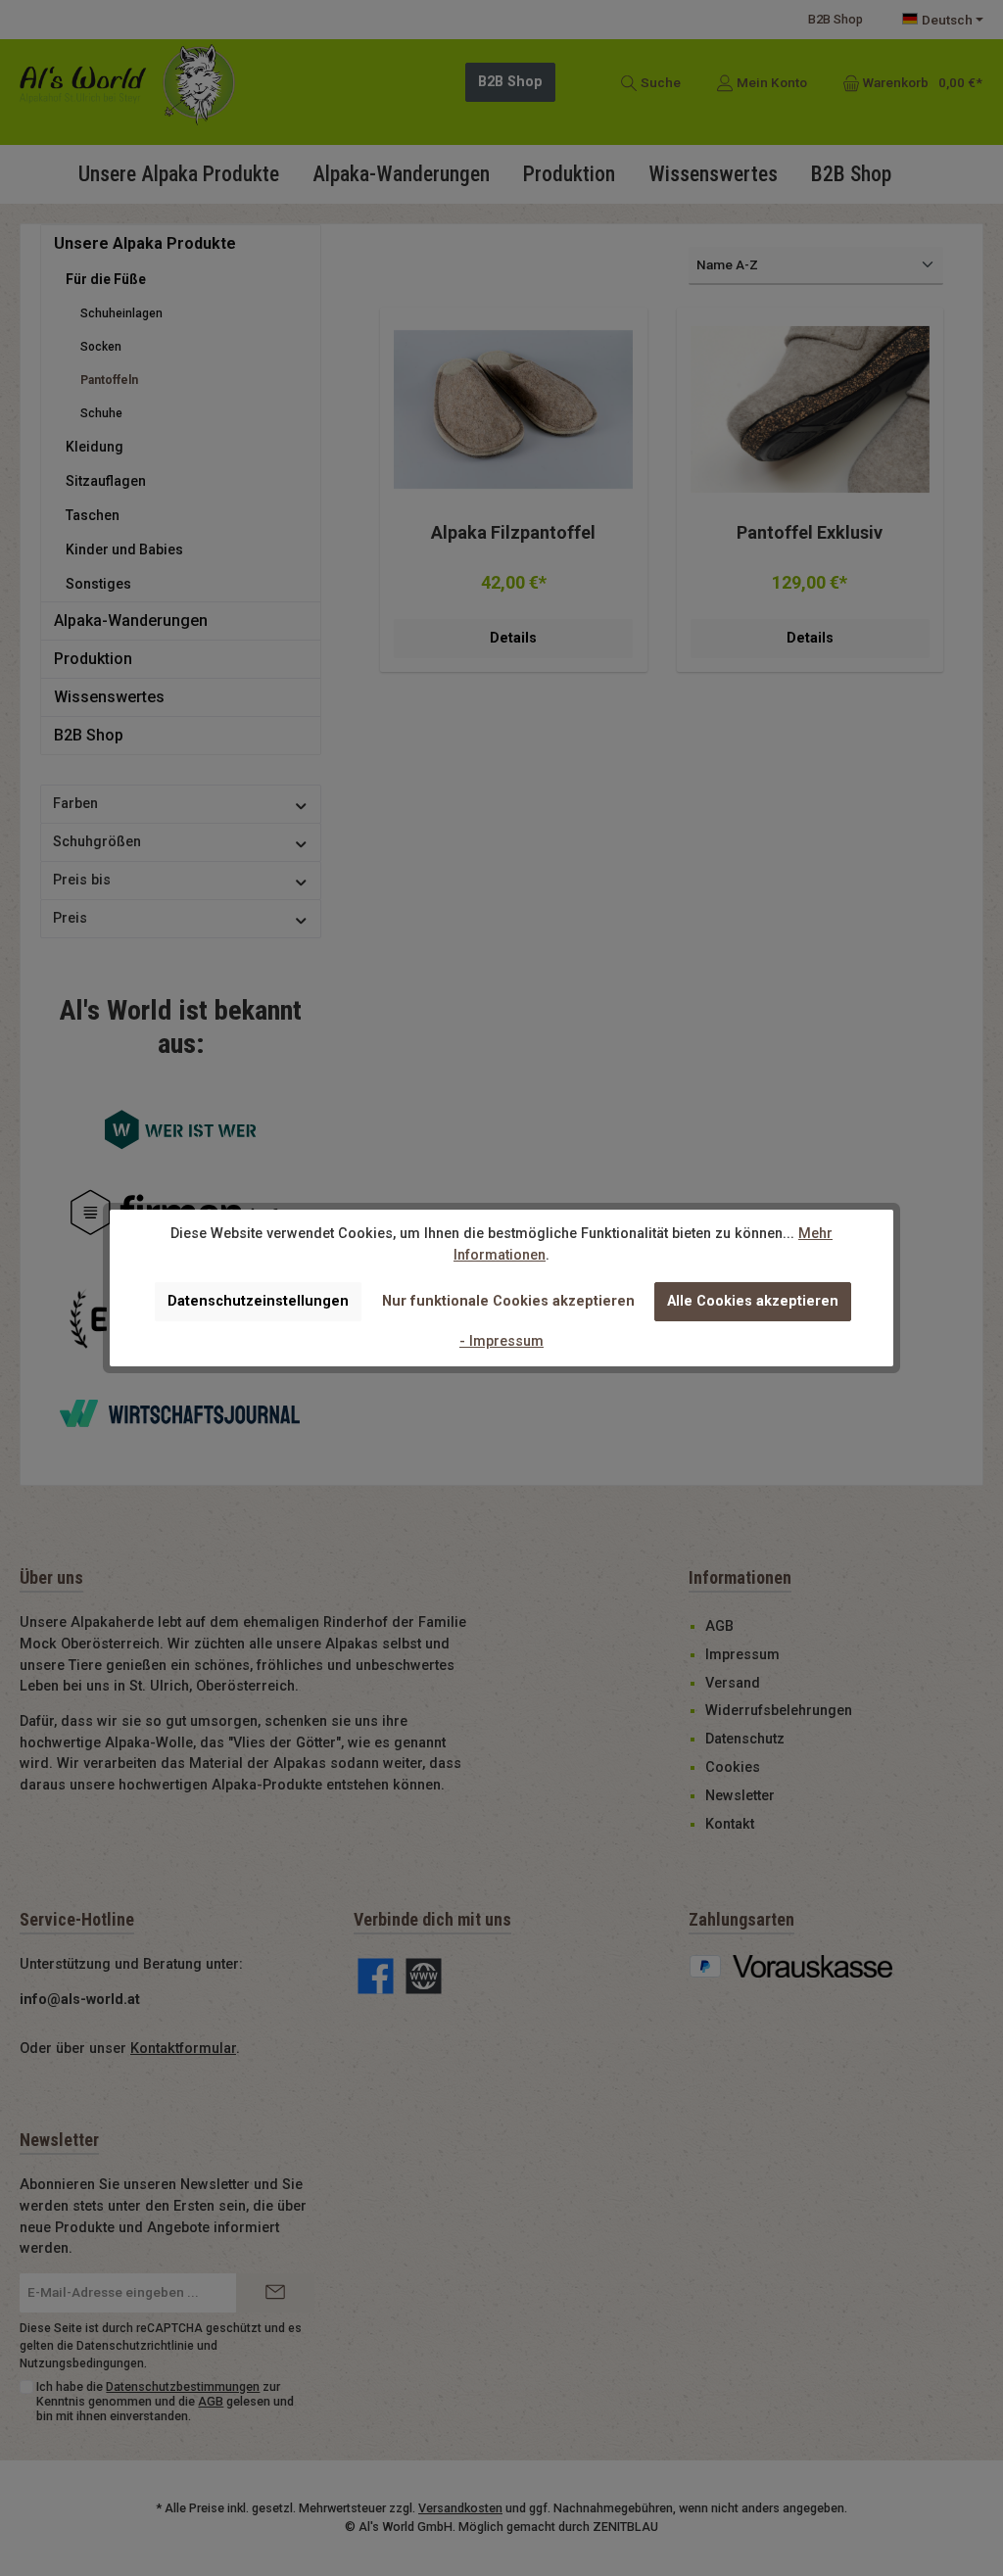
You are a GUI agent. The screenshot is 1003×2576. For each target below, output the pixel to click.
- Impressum (501, 1341)
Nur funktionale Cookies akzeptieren (508, 1301)
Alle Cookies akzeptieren (753, 1301)
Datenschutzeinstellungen (258, 1301)
